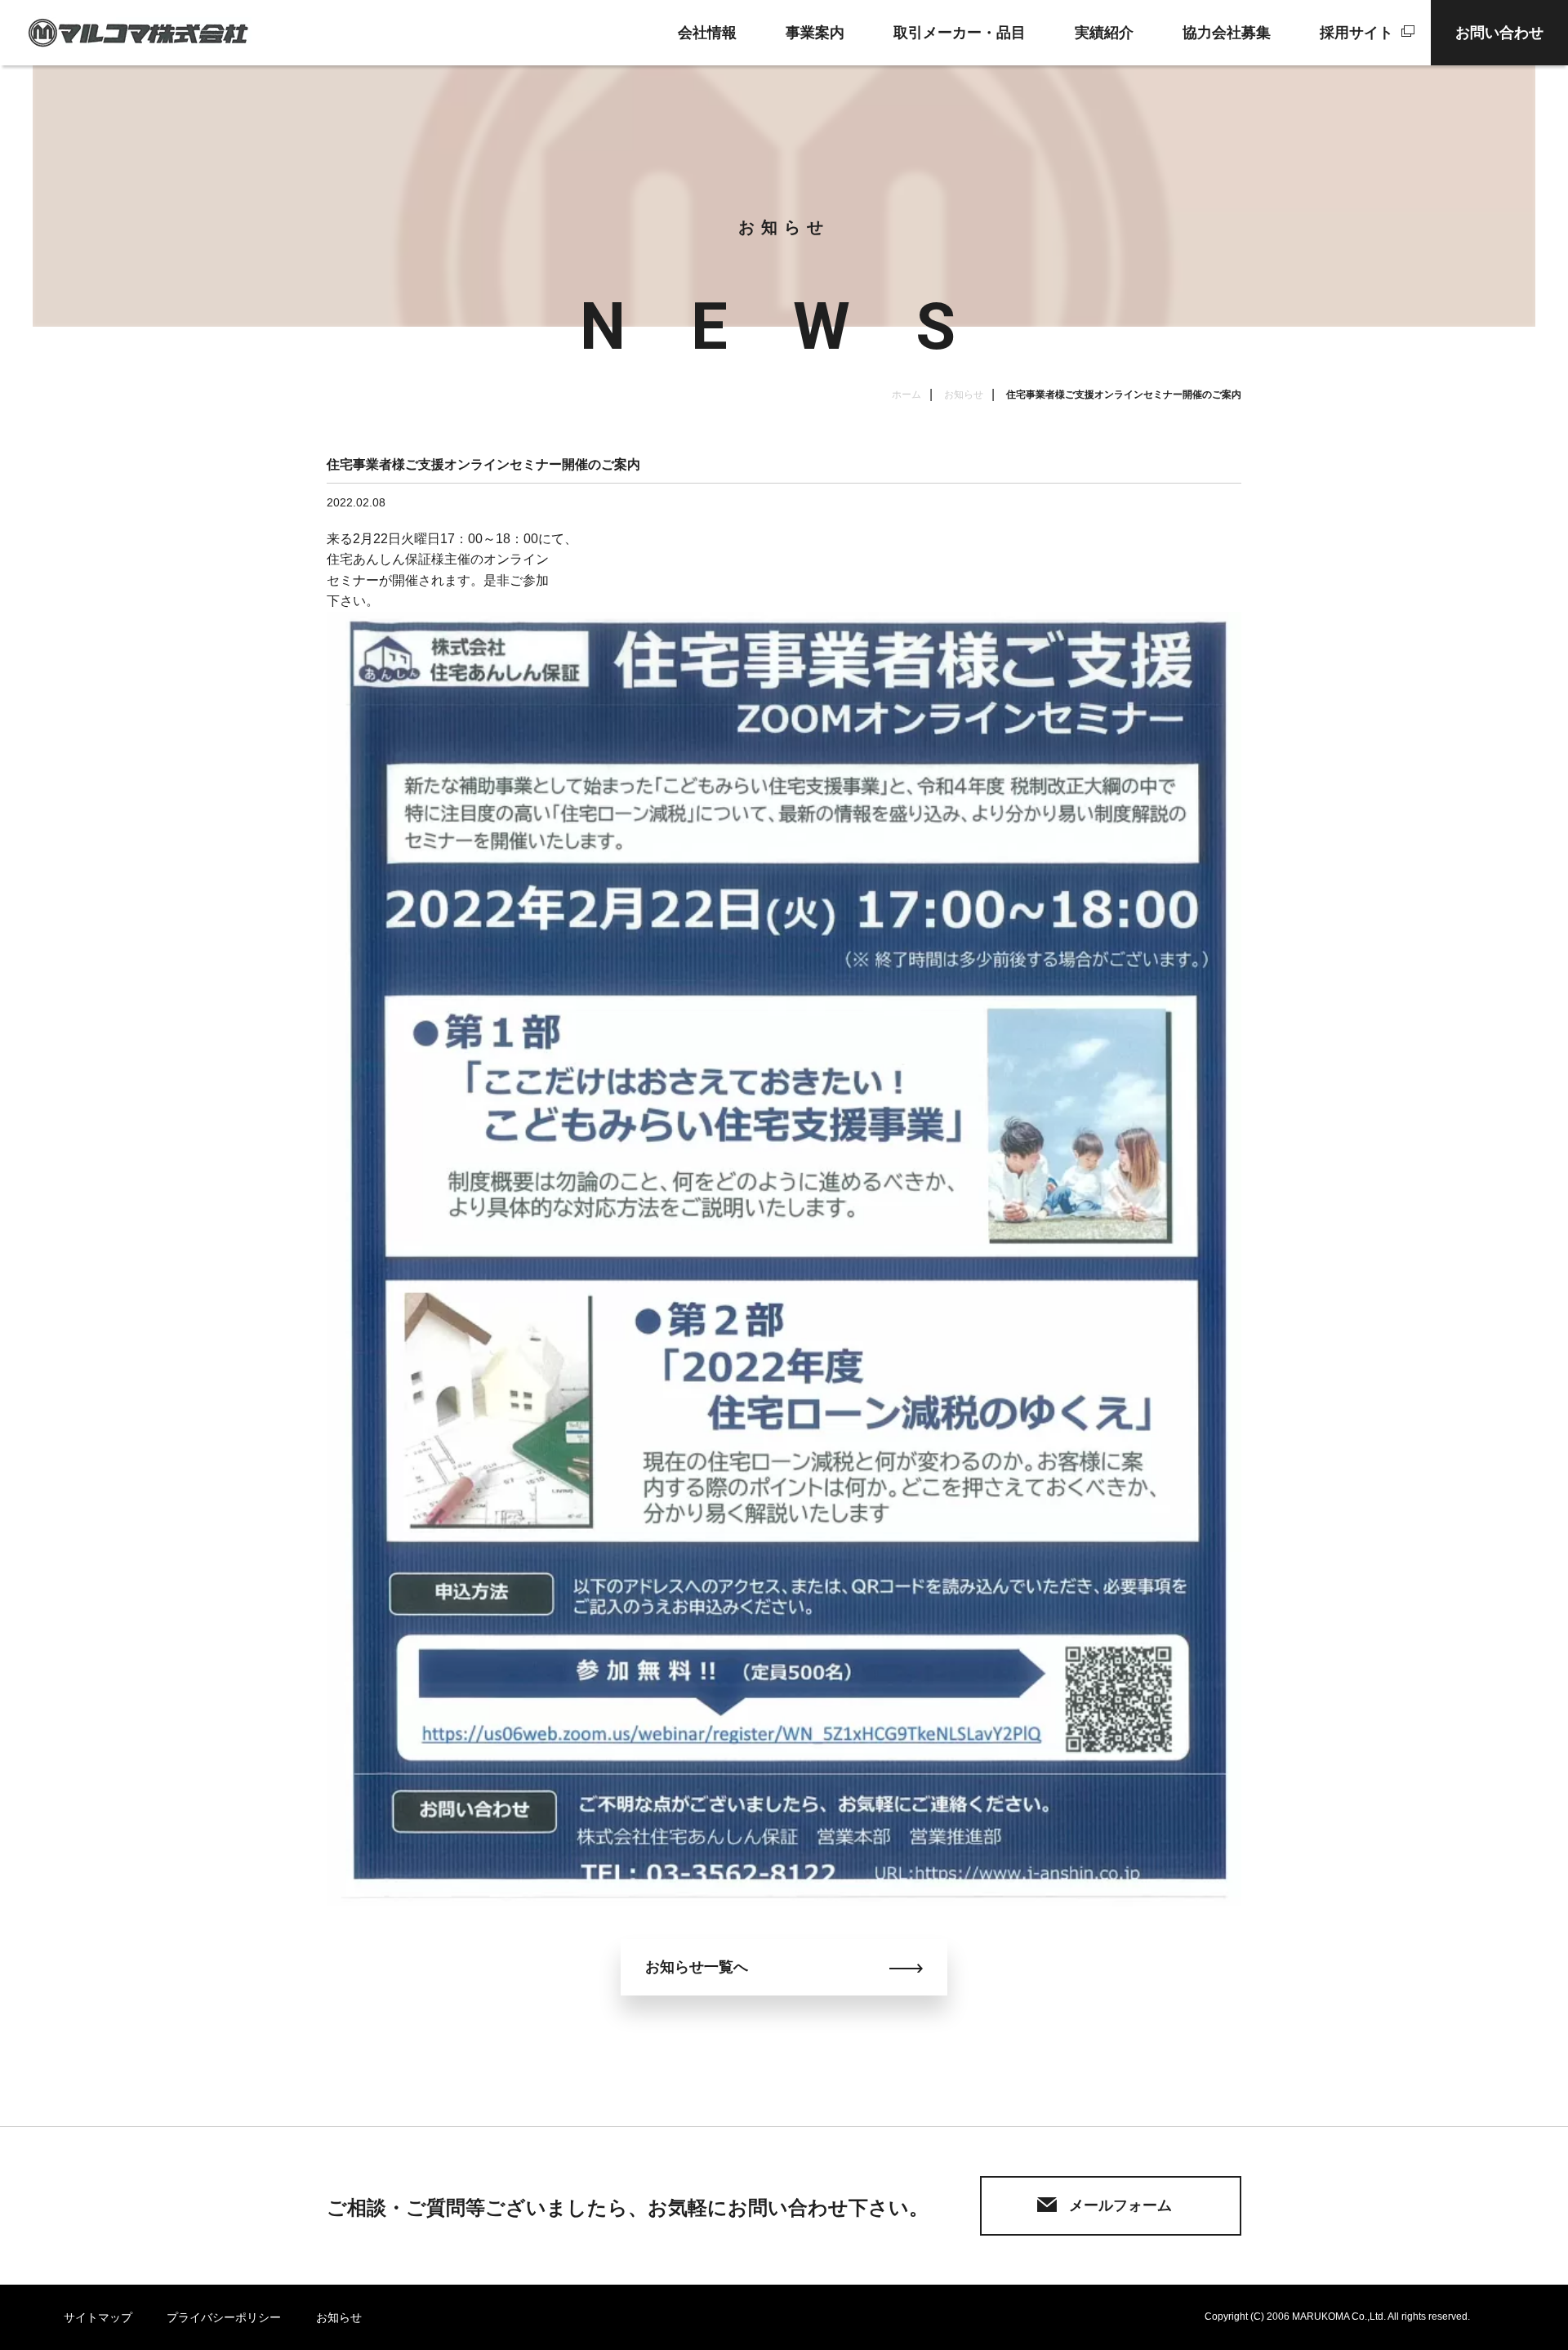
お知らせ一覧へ (697, 1967)
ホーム (906, 395)
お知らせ (964, 395)
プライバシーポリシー (224, 2317)
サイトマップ (98, 2317)
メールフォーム (1120, 2205)
